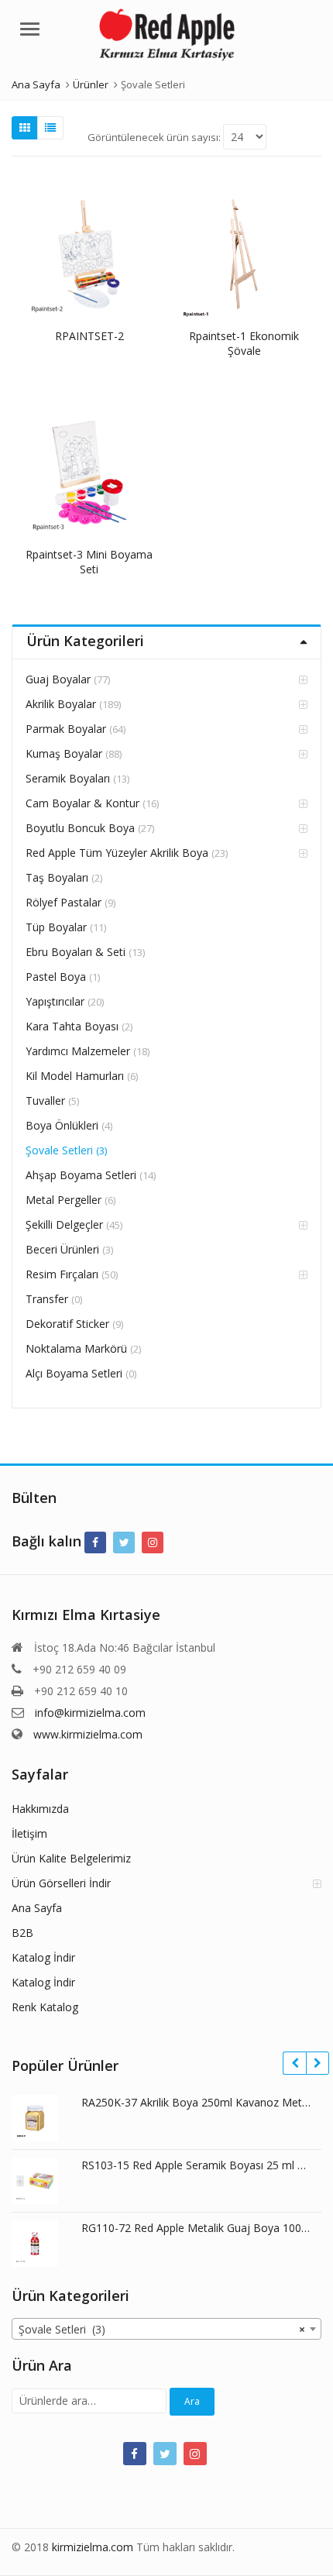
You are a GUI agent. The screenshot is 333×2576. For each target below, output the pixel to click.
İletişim (29, 1833)
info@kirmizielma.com (90, 1713)
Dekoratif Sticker (67, 1324)
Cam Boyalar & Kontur (82, 803)
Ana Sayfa (37, 1908)
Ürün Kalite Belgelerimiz (71, 1858)
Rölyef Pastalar (64, 902)
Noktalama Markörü (76, 1348)
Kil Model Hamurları (75, 1076)
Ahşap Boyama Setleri (81, 1175)
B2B (22, 1933)
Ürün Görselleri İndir (61, 1883)
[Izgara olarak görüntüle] (25, 128)
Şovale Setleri (59, 1150)
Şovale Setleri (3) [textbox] (162, 2329)
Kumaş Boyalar (64, 753)
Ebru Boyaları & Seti (76, 952)
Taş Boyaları (57, 877)
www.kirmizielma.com (88, 1734)
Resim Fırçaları (62, 1274)
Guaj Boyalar (58, 679)
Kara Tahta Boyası (72, 1026)
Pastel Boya (56, 977)
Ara (192, 2401)
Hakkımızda (40, 1809)
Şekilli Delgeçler (64, 1224)
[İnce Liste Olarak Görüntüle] (50, 128)
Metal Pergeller (64, 1200)
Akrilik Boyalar (61, 704)
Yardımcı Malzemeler (78, 1051)
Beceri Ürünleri (62, 1249)
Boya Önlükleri (62, 1125)
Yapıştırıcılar (55, 1001)
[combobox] (166, 2329)
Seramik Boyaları (68, 778)
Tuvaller (45, 1101)
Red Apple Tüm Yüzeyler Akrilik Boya (117, 853)
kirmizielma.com (93, 2547)
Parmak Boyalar (66, 729)
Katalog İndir (43, 1957)
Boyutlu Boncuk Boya (80, 828)
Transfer (47, 1299)
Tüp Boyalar (56, 927)
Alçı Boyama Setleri (74, 1373)
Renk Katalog (45, 2007)
